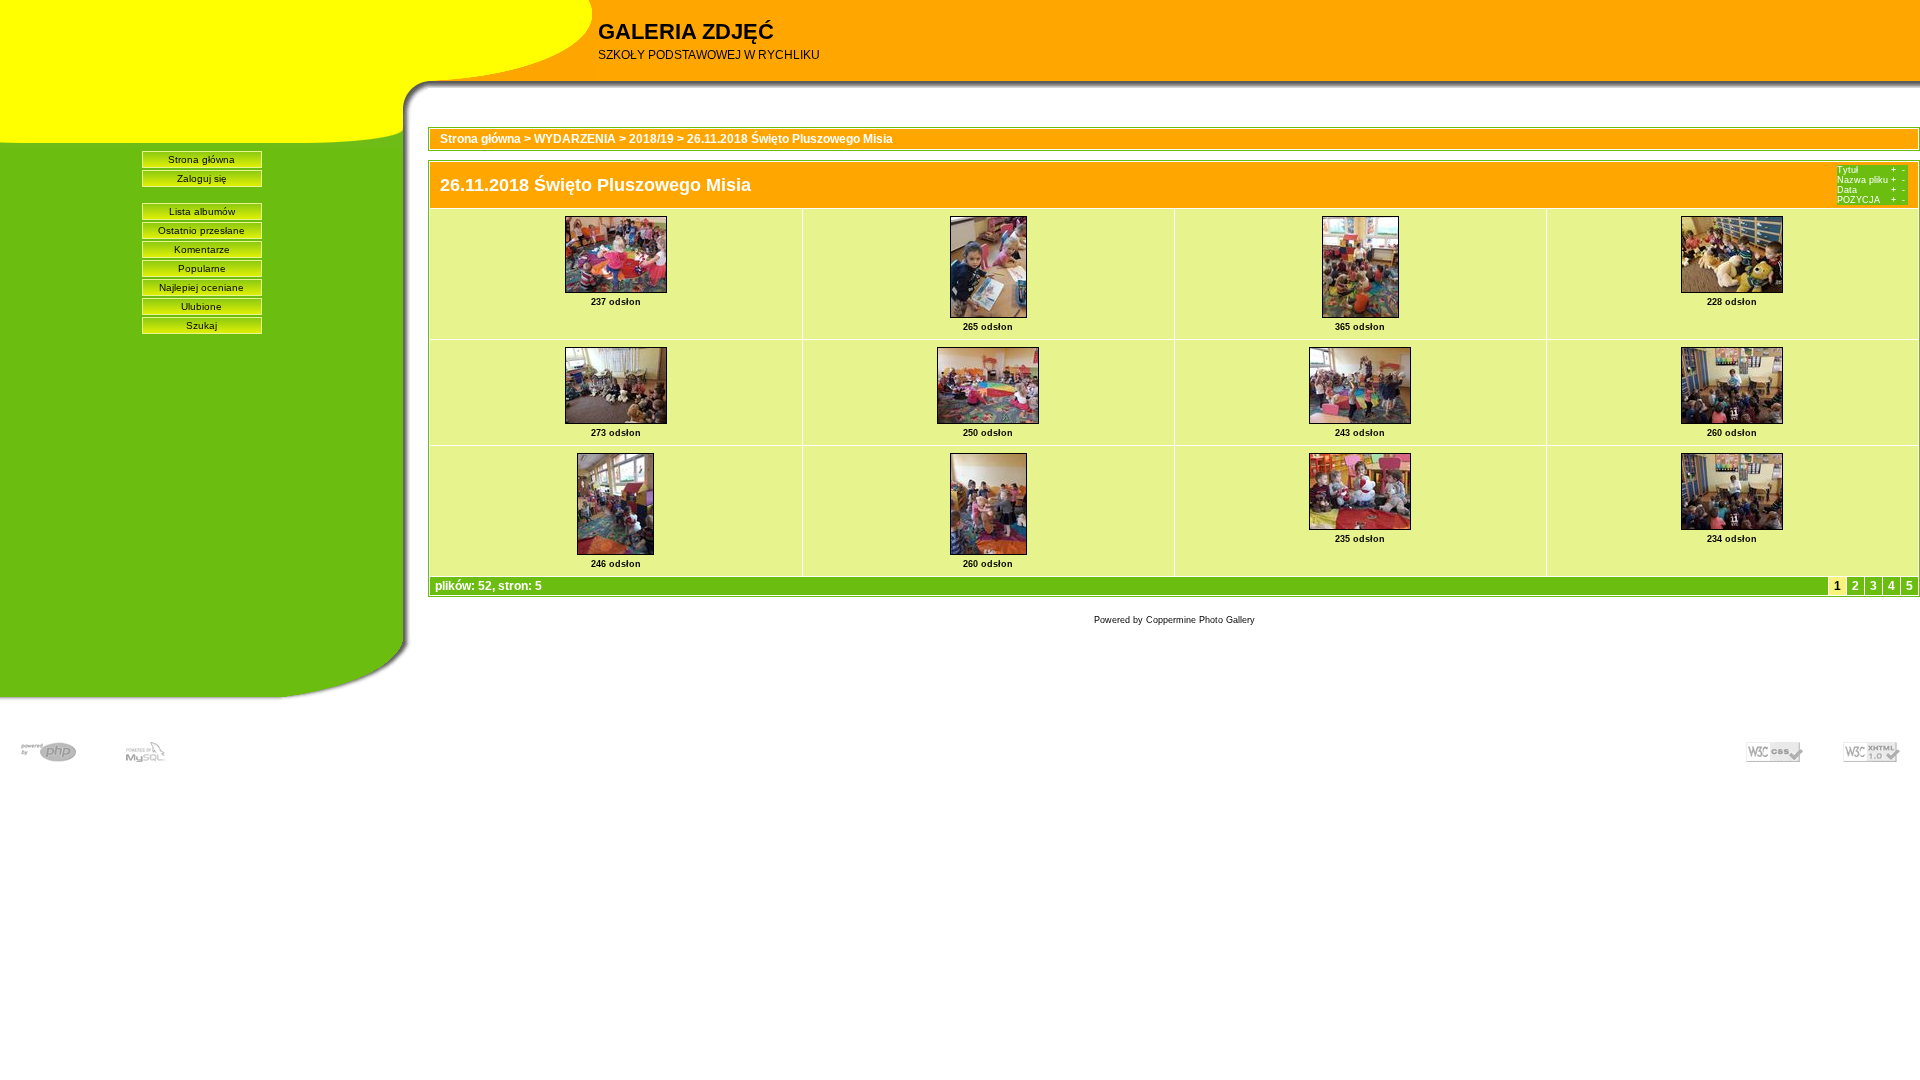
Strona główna (201, 159)
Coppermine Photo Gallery (1200, 620)
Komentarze (202, 249)
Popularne (202, 268)
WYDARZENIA (575, 139)
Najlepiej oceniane (201, 287)
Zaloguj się (202, 178)
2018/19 (651, 139)
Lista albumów (202, 211)
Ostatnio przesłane (201, 230)
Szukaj (201, 325)
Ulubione (201, 306)
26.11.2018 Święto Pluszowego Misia (790, 139)
